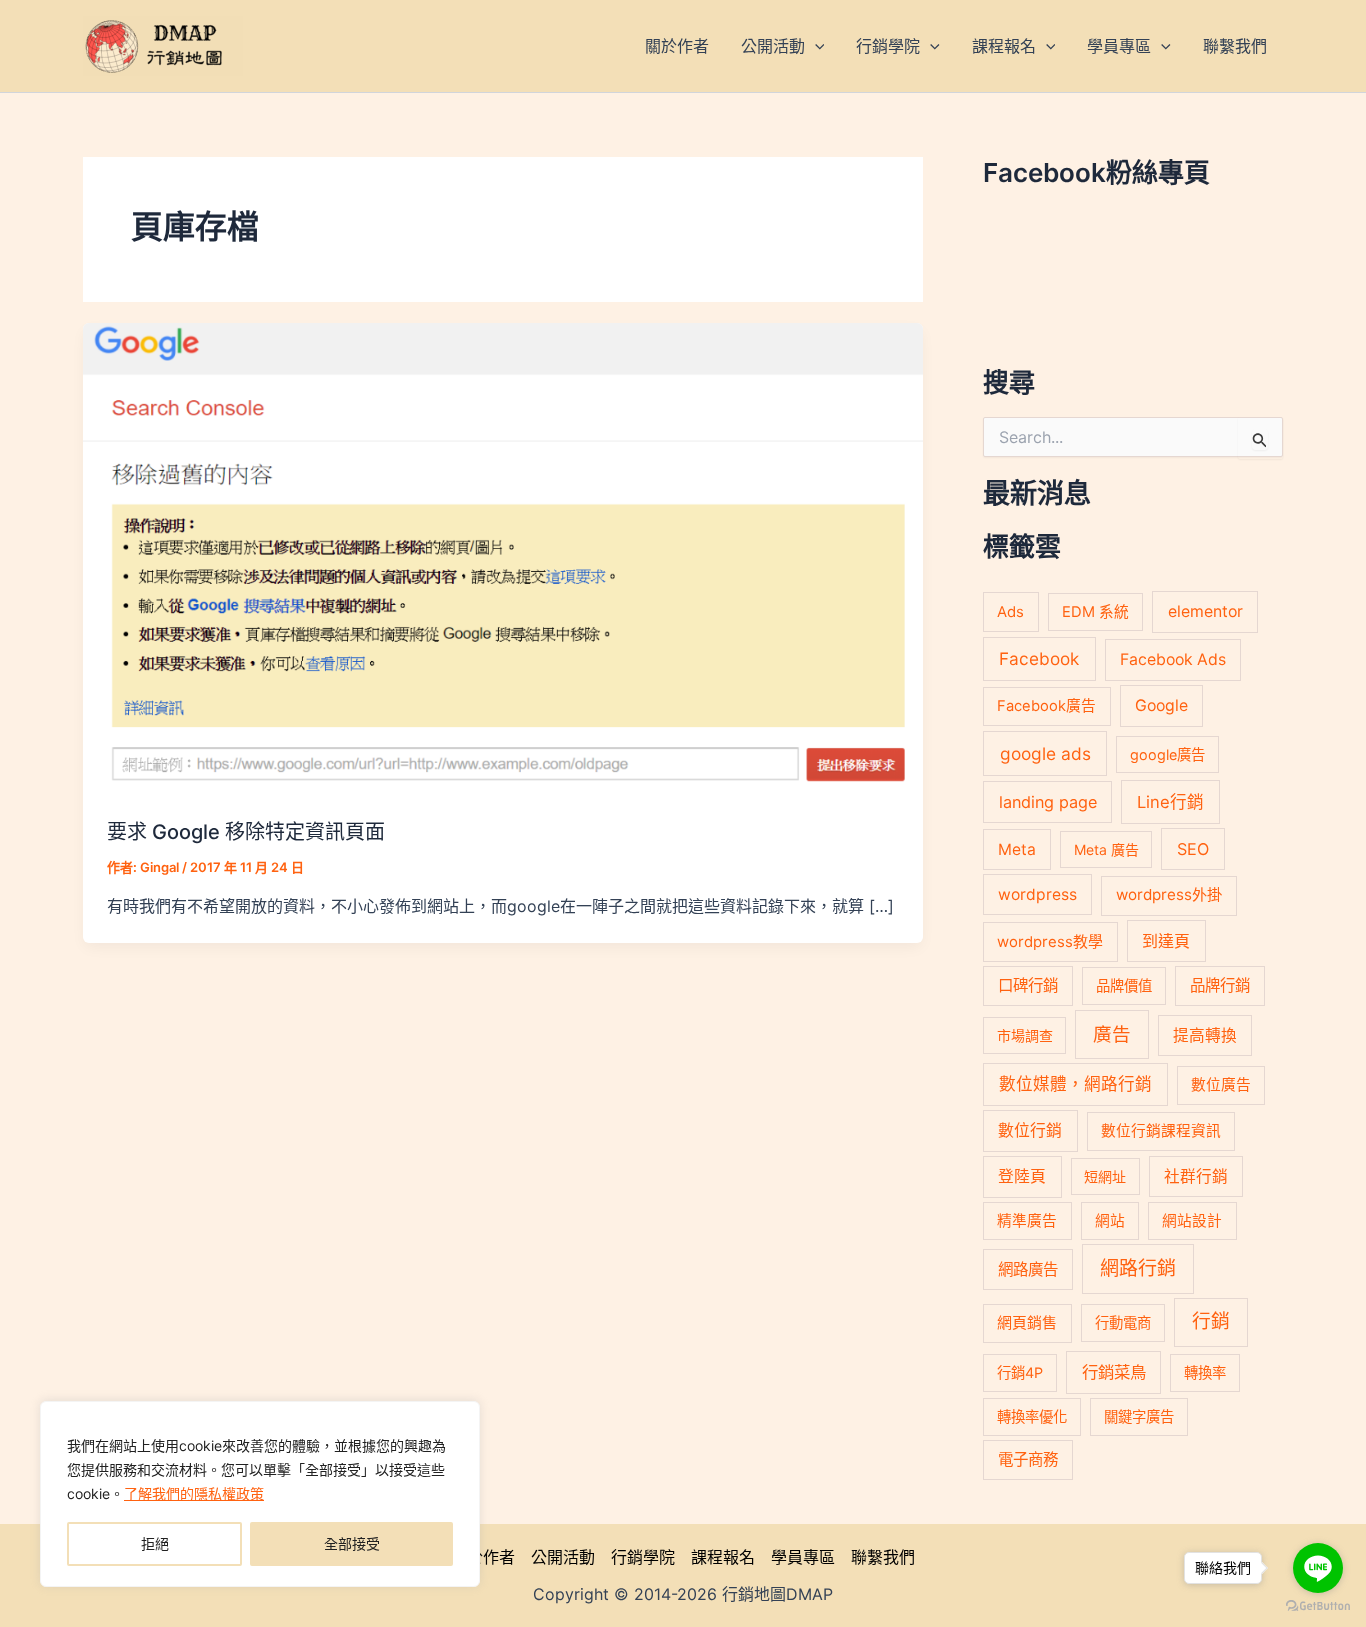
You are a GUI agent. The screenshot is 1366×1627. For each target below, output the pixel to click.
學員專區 (803, 1557)
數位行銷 (1030, 1130)
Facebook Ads (1173, 659)
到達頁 (1166, 941)
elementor (1205, 611)
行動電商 (1123, 1322)
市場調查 (1025, 1035)
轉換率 (1205, 1372)
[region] (260, 1494)
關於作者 (483, 1557)
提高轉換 (1205, 1035)
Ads (1010, 611)
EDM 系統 (1095, 612)
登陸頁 (1022, 1176)
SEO (1193, 849)
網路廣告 (1028, 1269)
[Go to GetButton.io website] (1318, 1606)
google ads (1045, 753)
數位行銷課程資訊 (1161, 1131)
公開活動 (563, 1557)
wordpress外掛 (1169, 894)
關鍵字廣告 (1139, 1416)
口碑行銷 (1028, 985)
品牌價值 (1124, 985)
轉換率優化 (1032, 1416)
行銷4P (1020, 1372)
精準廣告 (1027, 1221)
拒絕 (155, 1543)
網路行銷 (1138, 1268)
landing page (1048, 802)
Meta (1017, 849)
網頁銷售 (1027, 1322)
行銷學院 (643, 1557)
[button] (815, 46)
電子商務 (1028, 1459)
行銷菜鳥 (1114, 1372)
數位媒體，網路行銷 (1075, 1084)
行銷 (1211, 1321)
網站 (1110, 1221)
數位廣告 (1221, 1085)
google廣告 (1167, 754)
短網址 (1105, 1176)
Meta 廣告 (1106, 849)
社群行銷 (1196, 1176)
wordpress (1037, 894)
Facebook (1039, 658)
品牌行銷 (1220, 985)
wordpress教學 (1050, 941)
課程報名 (723, 1557)
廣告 (1112, 1034)
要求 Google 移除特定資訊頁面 (246, 832)
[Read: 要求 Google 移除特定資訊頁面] (503, 558)
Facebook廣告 (1046, 706)
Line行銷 (1170, 802)
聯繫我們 (883, 1557)
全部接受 (352, 1543)
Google (1161, 705)
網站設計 (1192, 1221)
